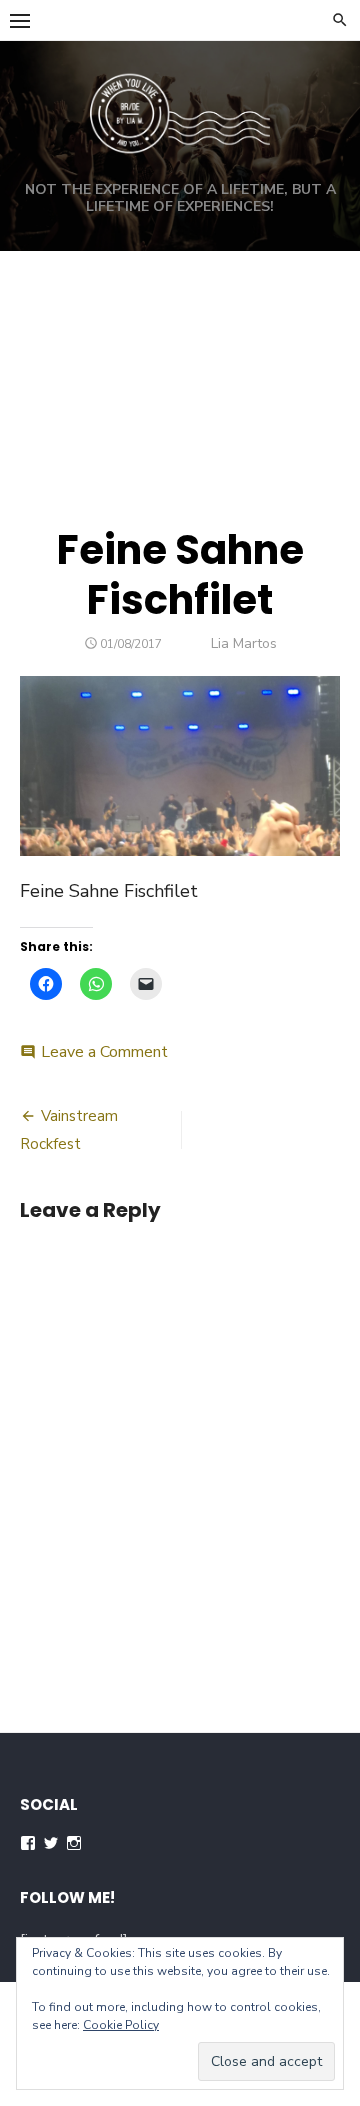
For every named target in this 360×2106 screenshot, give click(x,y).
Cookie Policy (121, 2025)
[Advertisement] (180, 365)
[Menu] (20, 20)
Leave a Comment (104, 1052)
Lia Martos (244, 643)
